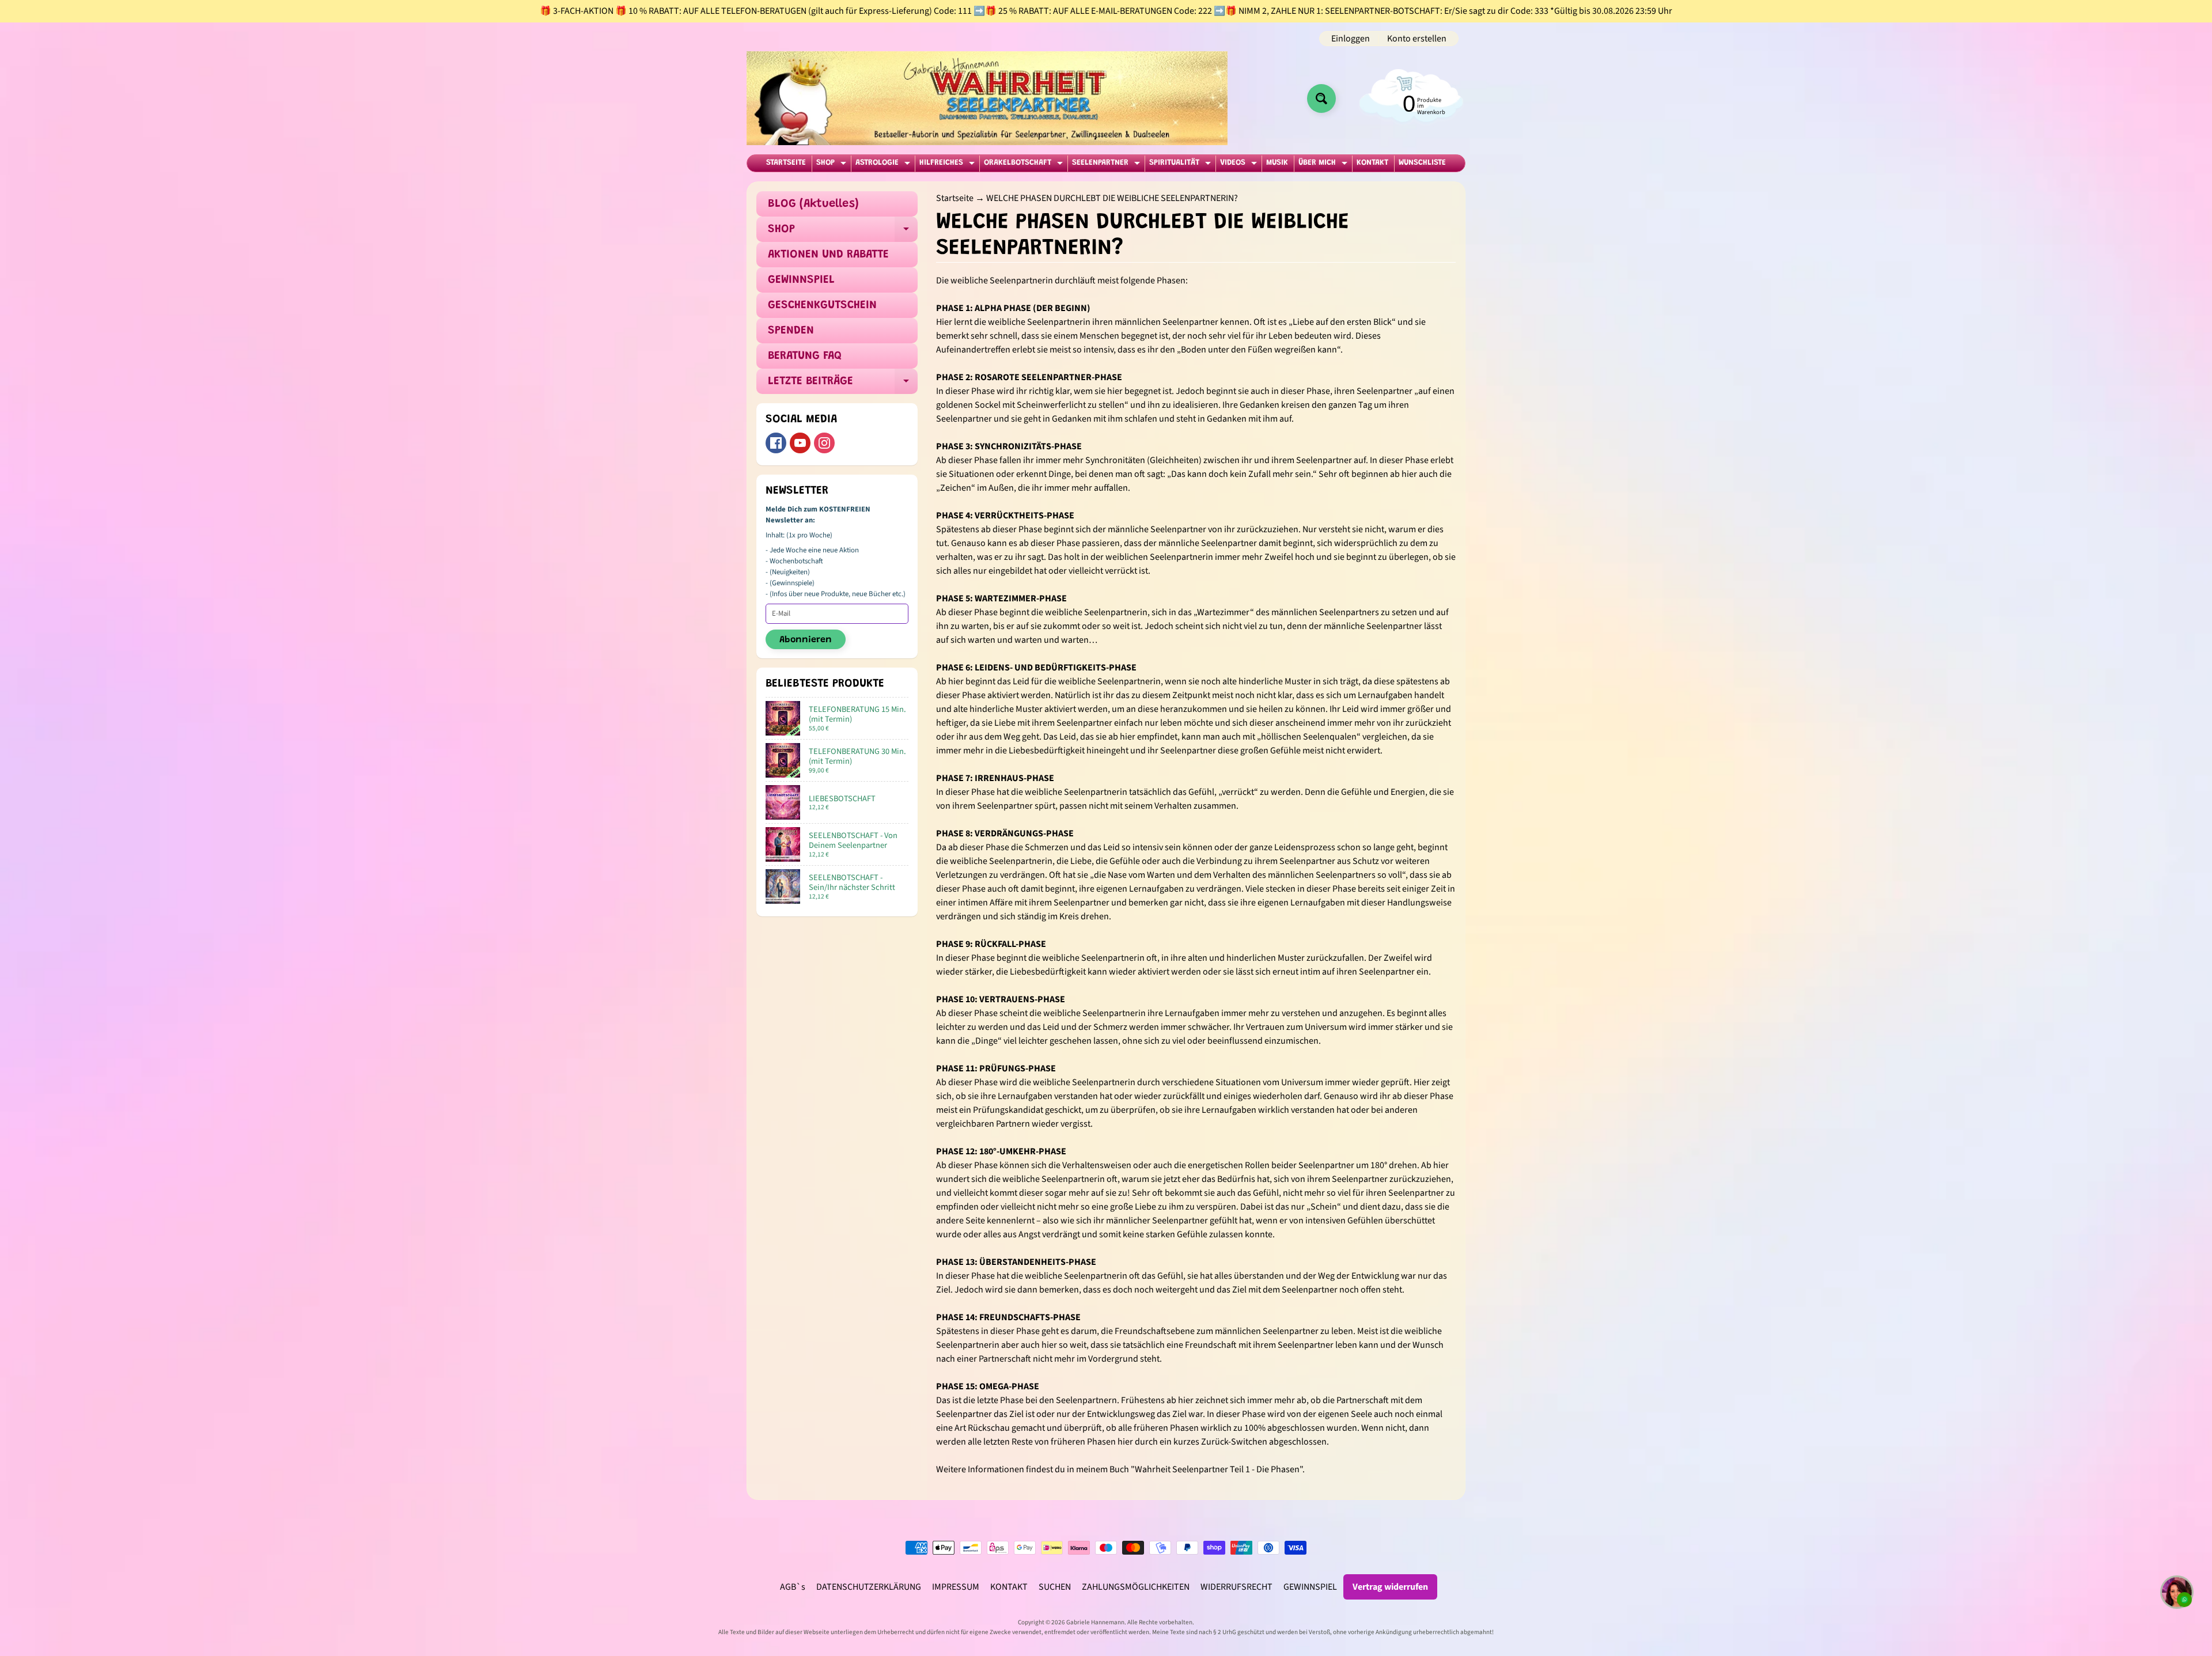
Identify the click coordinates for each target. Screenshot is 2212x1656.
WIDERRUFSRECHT (1236, 1587)
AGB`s (793, 1587)
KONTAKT (1372, 163)
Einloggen (1351, 39)
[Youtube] (800, 443)
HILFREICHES (948, 165)
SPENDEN (791, 331)
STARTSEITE (786, 163)
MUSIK (1277, 163)
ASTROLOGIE (884, 165)
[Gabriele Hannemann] (987, 98)
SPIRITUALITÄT (1181, 165)
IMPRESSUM (956, 1587)
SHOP (833, 165)
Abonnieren (806, 640)
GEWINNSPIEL (801, 280)
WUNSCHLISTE (1422, 163)
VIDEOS (1240, 165)
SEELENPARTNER (1107, 165)
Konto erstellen (1417, 39)
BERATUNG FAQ (805, 356)
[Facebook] (776, 443)
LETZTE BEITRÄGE (843, 385)
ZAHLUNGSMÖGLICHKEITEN (1136, 1587)
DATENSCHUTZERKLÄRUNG (869, 1587)
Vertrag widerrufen (1390, 1587)
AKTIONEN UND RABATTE (828, 255)
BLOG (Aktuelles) (813, 204)
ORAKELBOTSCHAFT (1025, 165)
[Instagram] (824, 443)
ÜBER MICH (1324, 165)
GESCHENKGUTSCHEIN (822, 305)
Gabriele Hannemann (1095, 1622)
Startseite (955, 198)
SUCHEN (1055, 1587)
